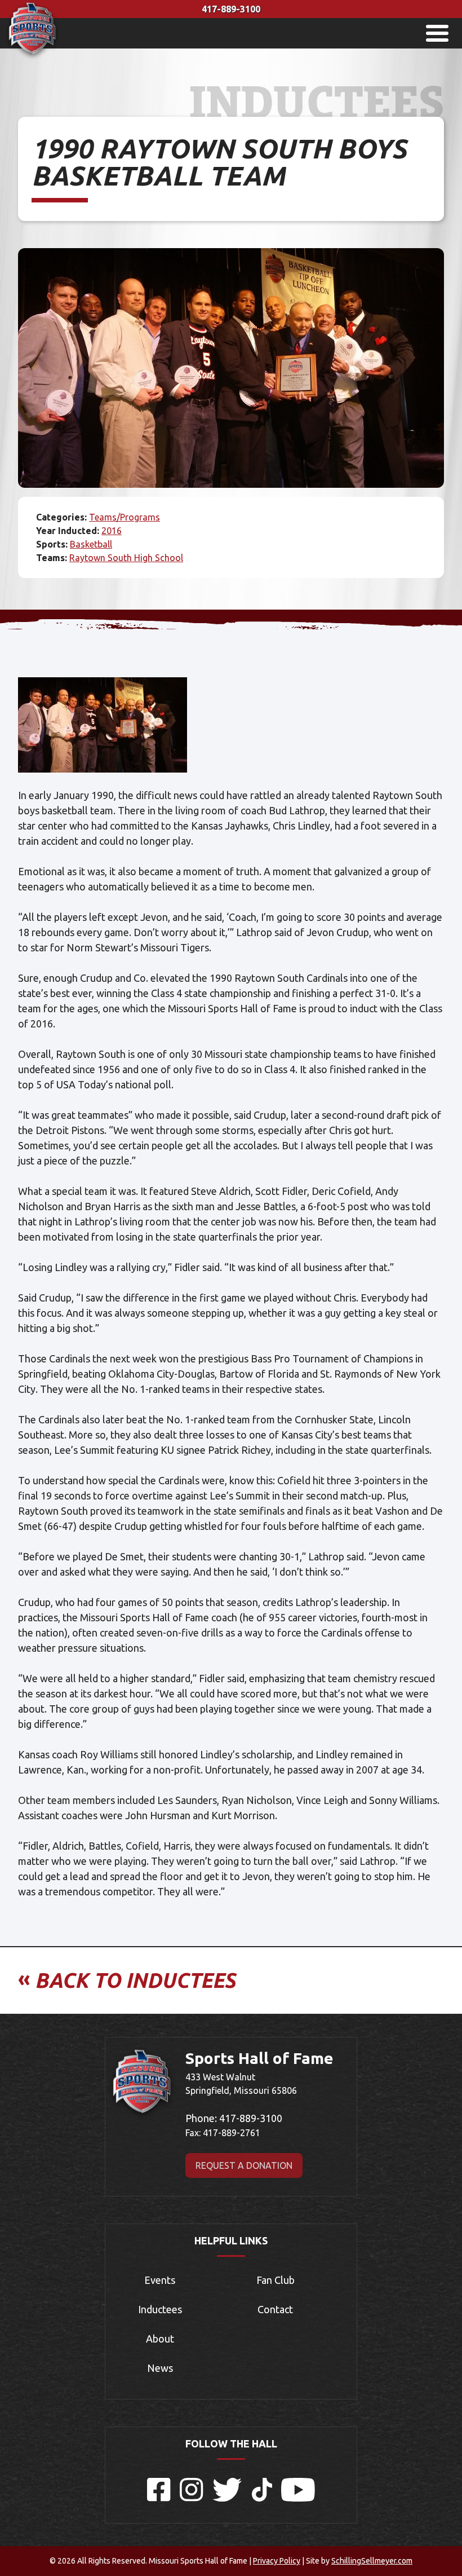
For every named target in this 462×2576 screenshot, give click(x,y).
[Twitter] (228, 2498)
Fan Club (276, 2280)
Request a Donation (244, 2165)
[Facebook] (159, 2498)
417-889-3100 (231, 9)
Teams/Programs (125, 517)
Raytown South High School (126, 558)
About (160, 2339)
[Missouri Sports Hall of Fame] (32, 57)
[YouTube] (298, 2498)
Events (160, 2280)
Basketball (91, 544)
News (160, 2368)
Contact (275, 2309)
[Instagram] (192, 2498)
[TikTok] (262, 2498)
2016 (112, 531)
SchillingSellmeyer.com (372, 2561)
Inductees (160, 2309)
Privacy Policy (277, 2561)
